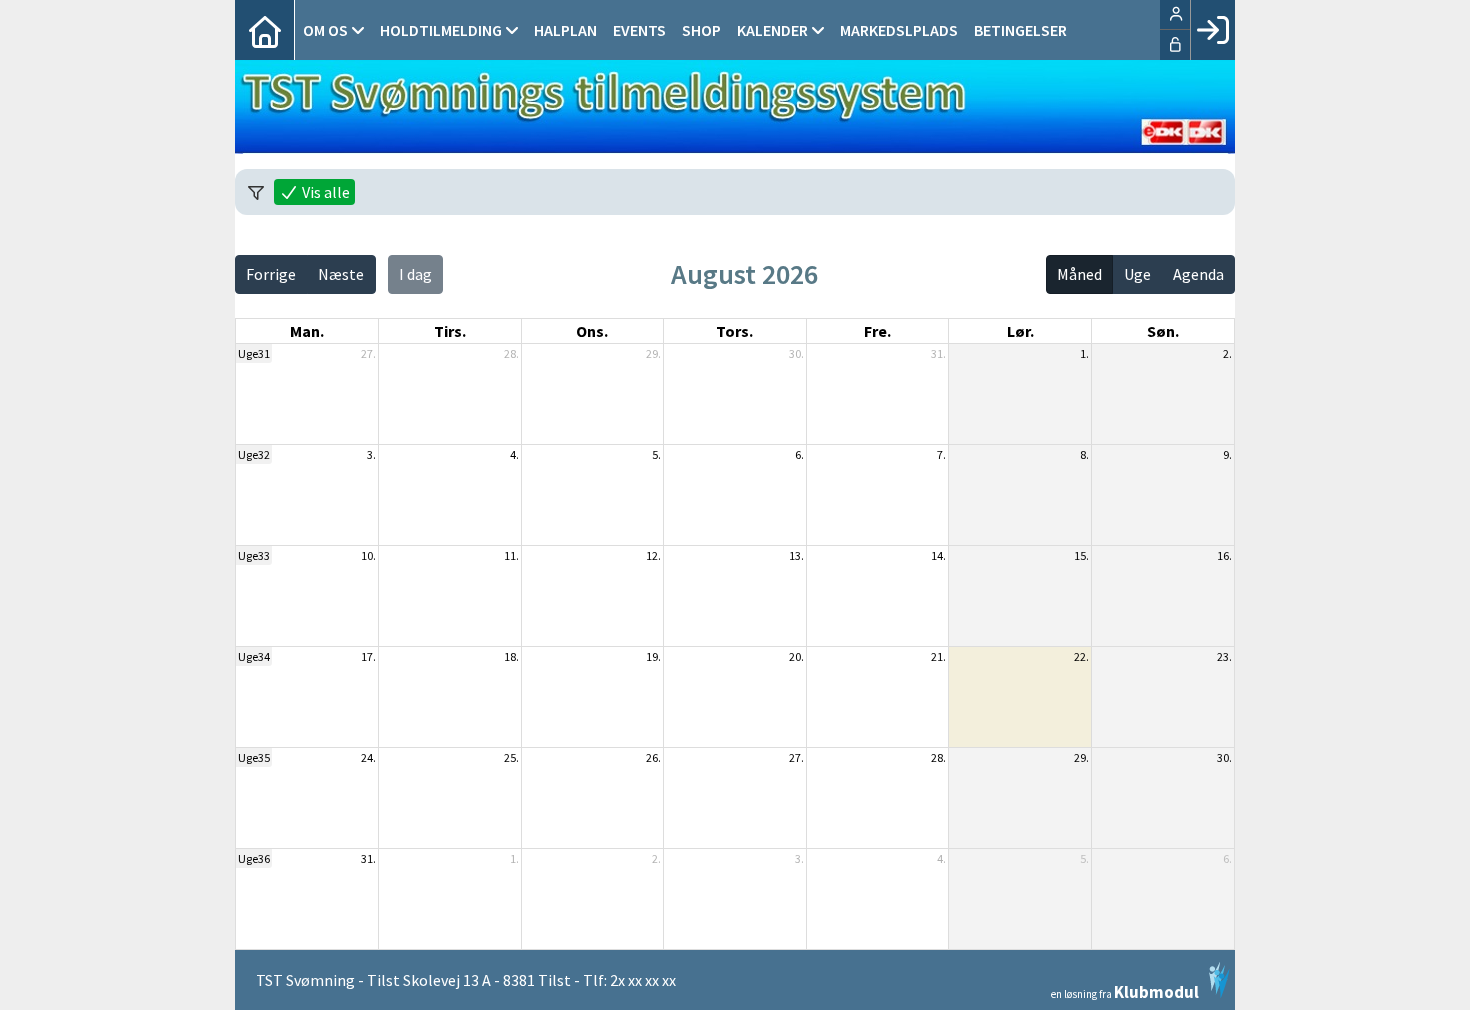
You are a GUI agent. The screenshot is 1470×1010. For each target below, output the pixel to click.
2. (1227, 353)
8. (1084, 454)
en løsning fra (1125, 990)
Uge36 (254, 858)
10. (368, 555)
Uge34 (254, 656)
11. (511, 555)
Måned (1079, 274)
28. (511, 353)
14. (938, 555)
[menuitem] (265, 30)
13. (796, 555)
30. (796, 353)
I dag (415, 274)
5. (656, 454)
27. (368, 353)
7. (941, 454)
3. (371, 454)
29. (653, 353)
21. (938, 656)
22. (1081, 656)
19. (653, 656)
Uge (1137, 274)
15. (1081, 555)
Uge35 (254, 757)
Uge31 (254, 353)
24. (368, 757)
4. (514, 454)
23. (1224, 656)
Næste (341, 274)
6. (799, 454)
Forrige (271, 274)
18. (511, 656)
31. (938, 353)
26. (653, 757)
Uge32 (254, 454)
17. (368, 656)
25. (511, 757)
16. (1224, 555)
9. (1227, 454)
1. (1084, 353)
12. (653, 555)
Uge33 (254, 555)
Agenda (1198, 274)
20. (796, 656)
